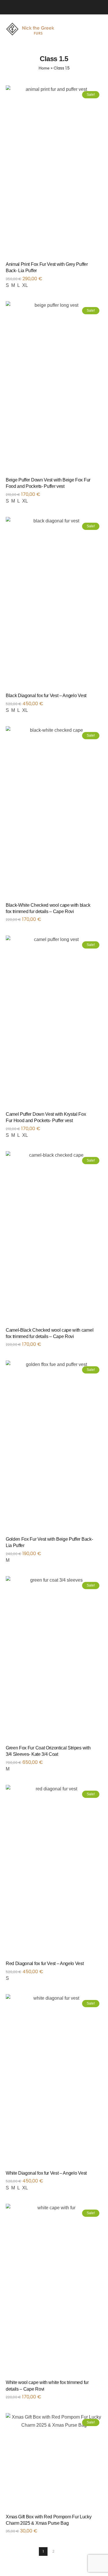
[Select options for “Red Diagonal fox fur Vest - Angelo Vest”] (101, 1966)
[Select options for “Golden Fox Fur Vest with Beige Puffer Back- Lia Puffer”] (101, 1541)
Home (44, 68)
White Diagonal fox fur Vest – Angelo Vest (46, 2173)
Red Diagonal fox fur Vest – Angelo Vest (45, 1963)
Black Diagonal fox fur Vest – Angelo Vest (46, 696)
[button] (101, 2519)
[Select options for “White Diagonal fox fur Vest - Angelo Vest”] (101, 2175)
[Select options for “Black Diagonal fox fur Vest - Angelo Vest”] (101, 698)
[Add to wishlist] (95, 266)
